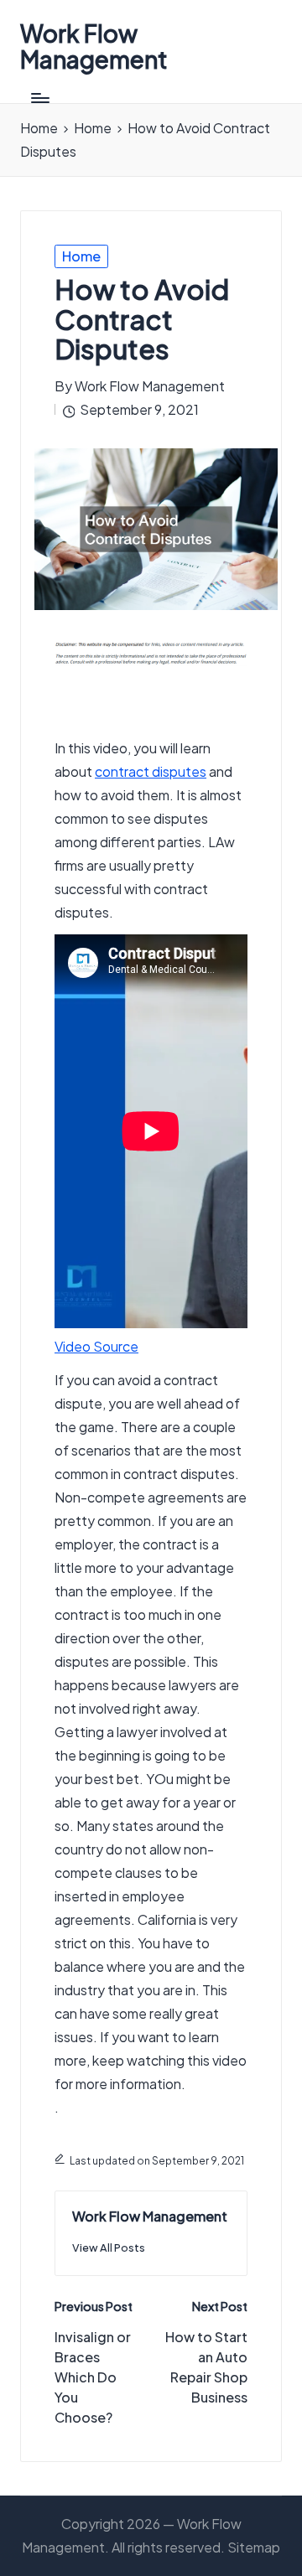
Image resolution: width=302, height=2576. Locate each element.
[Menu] (39, 98)
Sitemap (254, 2547)
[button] (109, 2248)
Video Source (96, 1346)
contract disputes (151, 771)
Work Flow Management (94, 47)
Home (81, 256)
